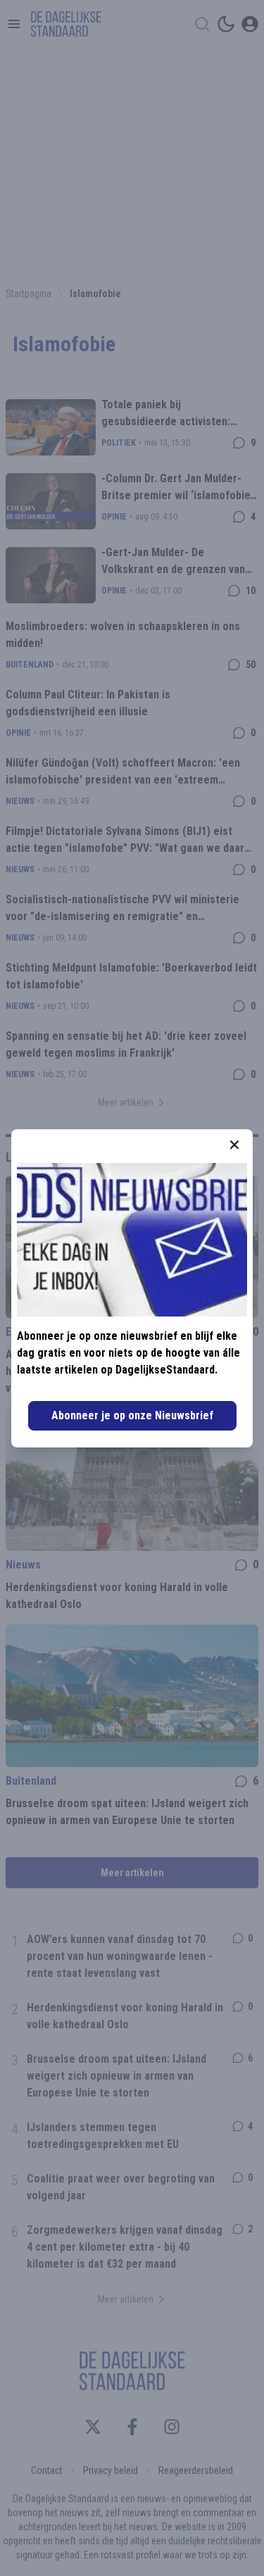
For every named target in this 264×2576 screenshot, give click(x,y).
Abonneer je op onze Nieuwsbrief (132, 1415)
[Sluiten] (234, 1145)
